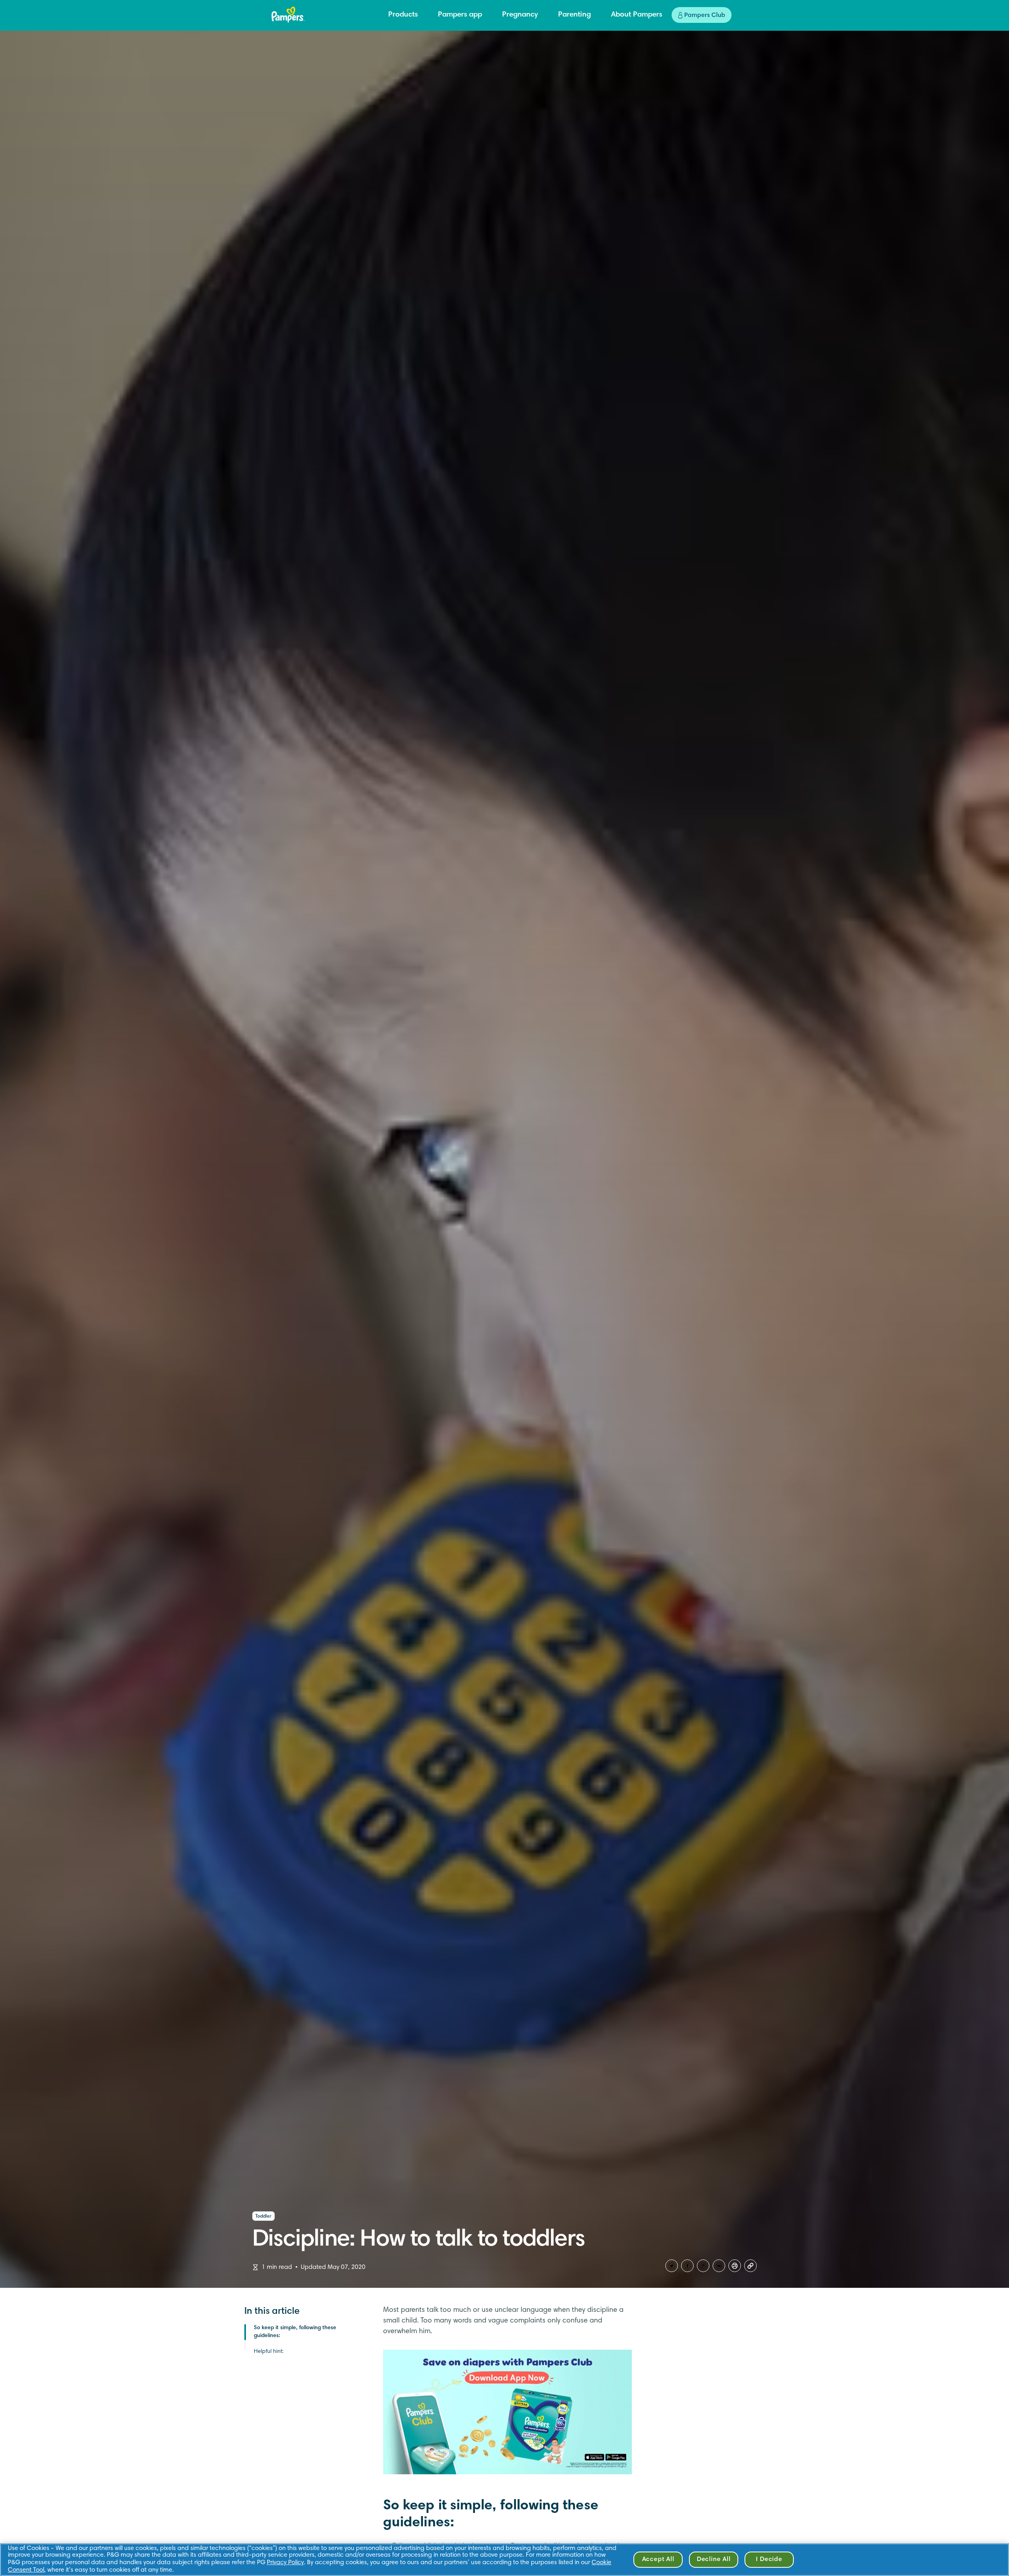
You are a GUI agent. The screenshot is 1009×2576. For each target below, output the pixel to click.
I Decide (769, 2559)
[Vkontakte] (719, 2266)
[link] (508, 2412)
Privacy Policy (285, 2563)
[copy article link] (750, 2266)
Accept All (658, 2559)
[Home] (288, 15)
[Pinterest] (703, 2266)
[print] (735, 2266)
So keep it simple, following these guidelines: (295, 2332)
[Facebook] (687, 2266)
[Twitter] (672, 2266)
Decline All (714, 2559)
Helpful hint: (269, 2352)
